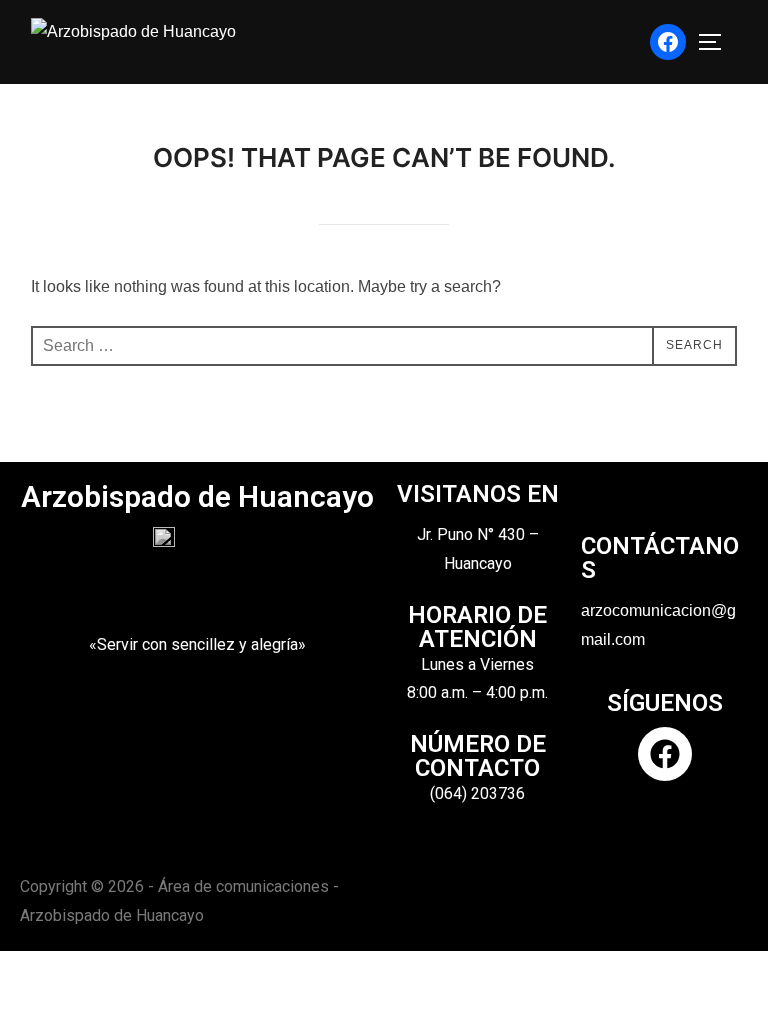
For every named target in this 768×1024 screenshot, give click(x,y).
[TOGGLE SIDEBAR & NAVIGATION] (717, 42)
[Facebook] (668, 42)
